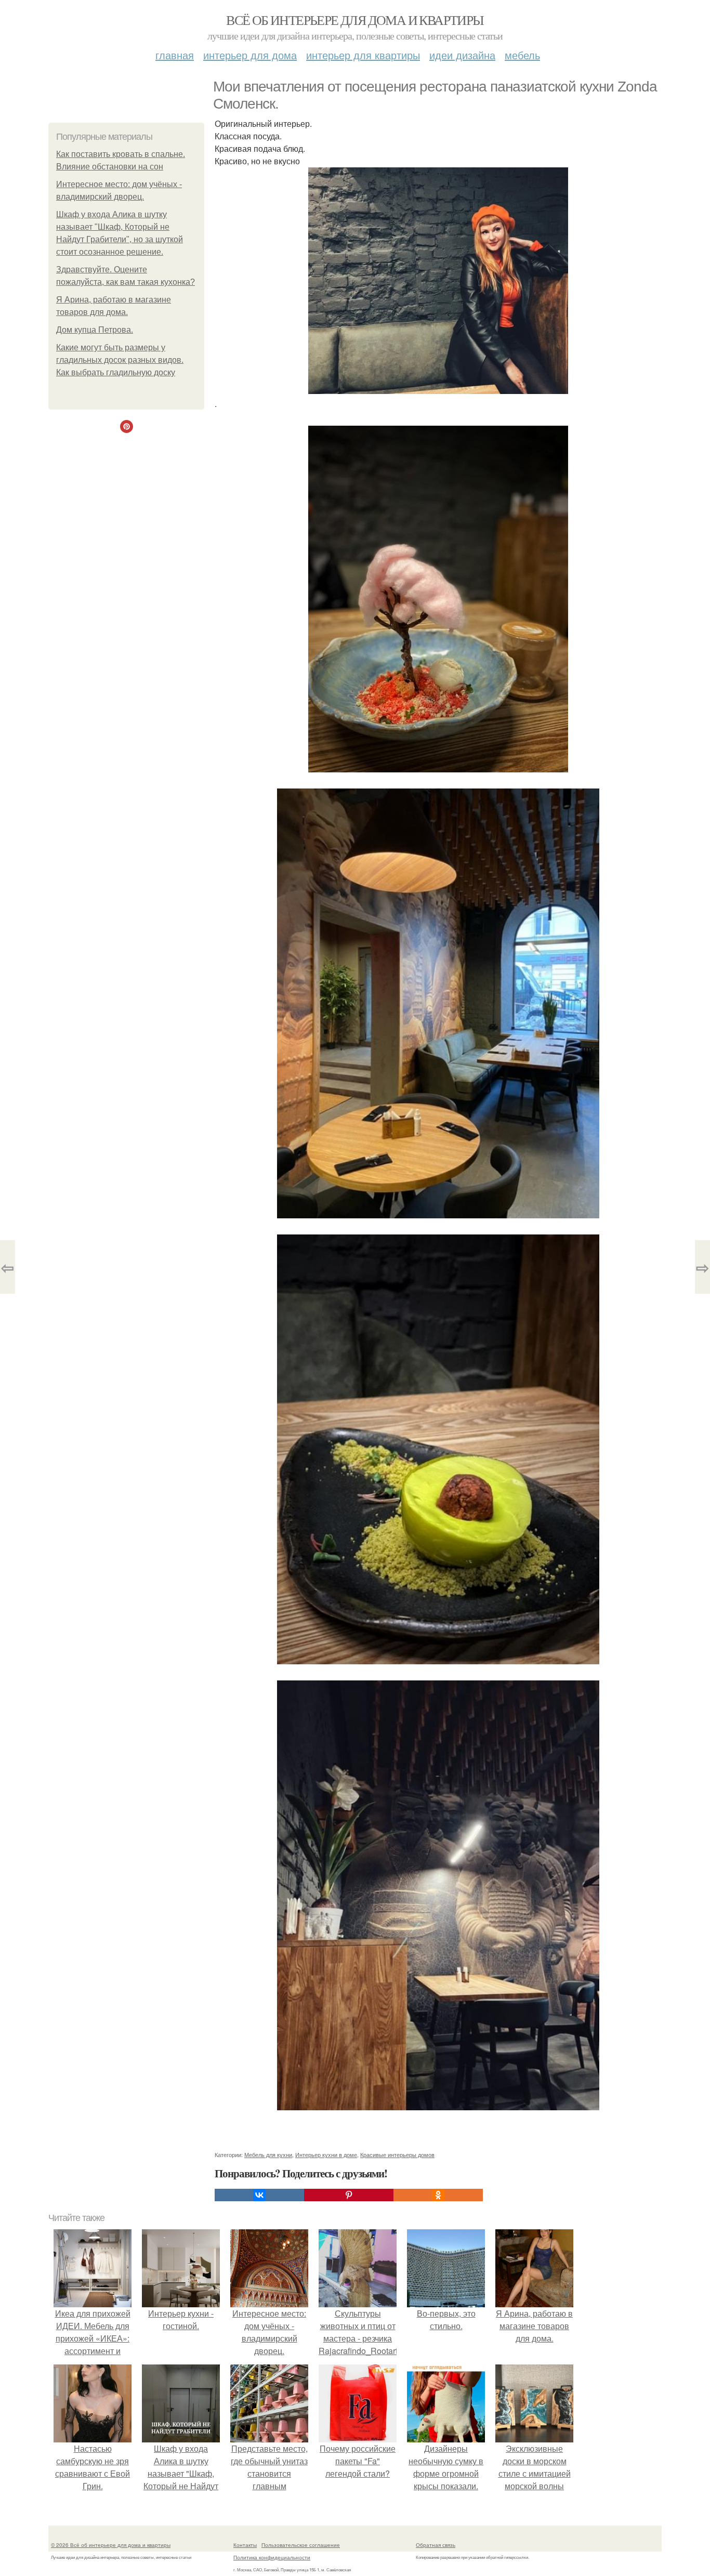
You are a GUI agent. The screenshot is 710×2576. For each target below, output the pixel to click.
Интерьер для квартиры (363, 55)
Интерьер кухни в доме (326, 2154)
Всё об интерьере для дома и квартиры (355, 20)
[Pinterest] (349, 2195)
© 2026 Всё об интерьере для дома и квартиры (111, 2545)
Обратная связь (436, 2545)
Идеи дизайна (462, 55)
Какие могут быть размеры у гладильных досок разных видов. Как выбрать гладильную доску (120, 360)
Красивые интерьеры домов (397, 2154)
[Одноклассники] (438, 2195)
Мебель (522, 55)
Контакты (245, 2545)
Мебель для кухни (268, 2154)
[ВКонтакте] (259, 2195)
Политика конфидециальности (272, 2557)
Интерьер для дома (250, 55)
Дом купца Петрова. (95, 330)
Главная (175, 55)
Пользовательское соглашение (301, 2545)
